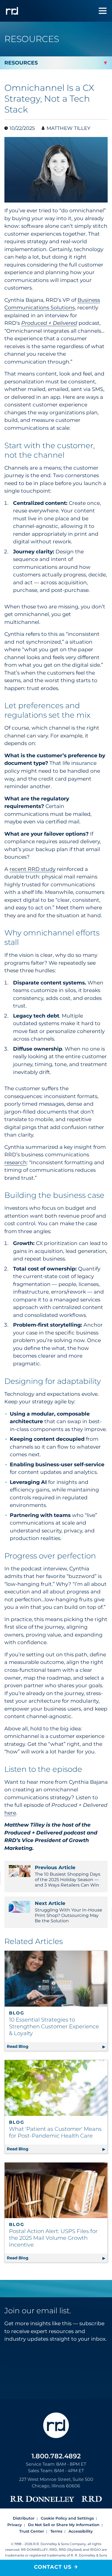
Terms (56, 2531)
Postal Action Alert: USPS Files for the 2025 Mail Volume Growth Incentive (53, 2238)
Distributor (24, 2518)
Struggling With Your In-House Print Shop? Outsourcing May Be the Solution (69, 1912)
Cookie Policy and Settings (67, 2518)
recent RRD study (32, 869)
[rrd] (12, 11)
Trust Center (32, 2531)
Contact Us (53, 2567)
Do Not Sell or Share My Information (64, 2525)
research (15, 1162)
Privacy (15, 2525)
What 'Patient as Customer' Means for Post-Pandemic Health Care (55, 2132)
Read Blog (57, 2046)
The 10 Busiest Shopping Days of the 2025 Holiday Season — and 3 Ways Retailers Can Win (68, 1876)
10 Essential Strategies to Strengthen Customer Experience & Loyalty (54, 2026)
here (10, 1813)
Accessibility (81, 2531)
